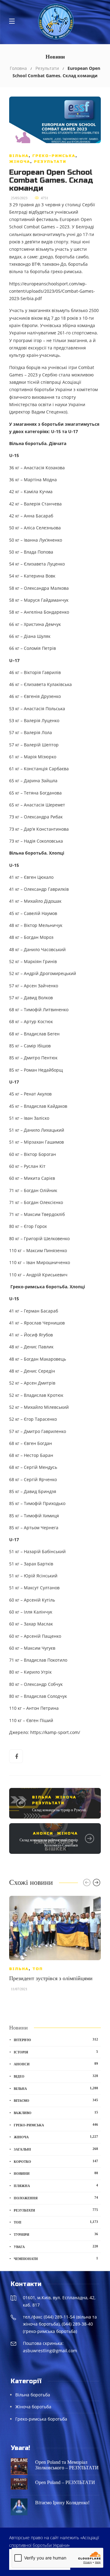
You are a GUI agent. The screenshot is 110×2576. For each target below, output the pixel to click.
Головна (18, 68)
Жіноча (20, 162)
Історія (56, 2052)
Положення (56, 2198)
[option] (55, 1946)
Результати (47, 68)
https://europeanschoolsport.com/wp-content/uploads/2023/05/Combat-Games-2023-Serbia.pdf (52, 291)
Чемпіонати (56, 2258)
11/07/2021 (19, 1989)
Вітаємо (56, 2100)
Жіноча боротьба (33, 2407)
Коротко (56, 2161)
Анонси (43, 1833)
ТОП (38, 1969)
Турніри (56, 2234)
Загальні (56, 2149)
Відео (56, 2076)
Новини (56, 2173)
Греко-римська (54, 156)
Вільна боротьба (33, 2395)
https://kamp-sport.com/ (55, 1732)
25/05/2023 (19, 198)
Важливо (56, 2113)
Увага (56, 2246)
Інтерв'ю (56, 2040)
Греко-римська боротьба (41, 2419)
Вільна (19, 156)
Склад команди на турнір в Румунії (59, 1810)
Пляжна (56, 2185)
